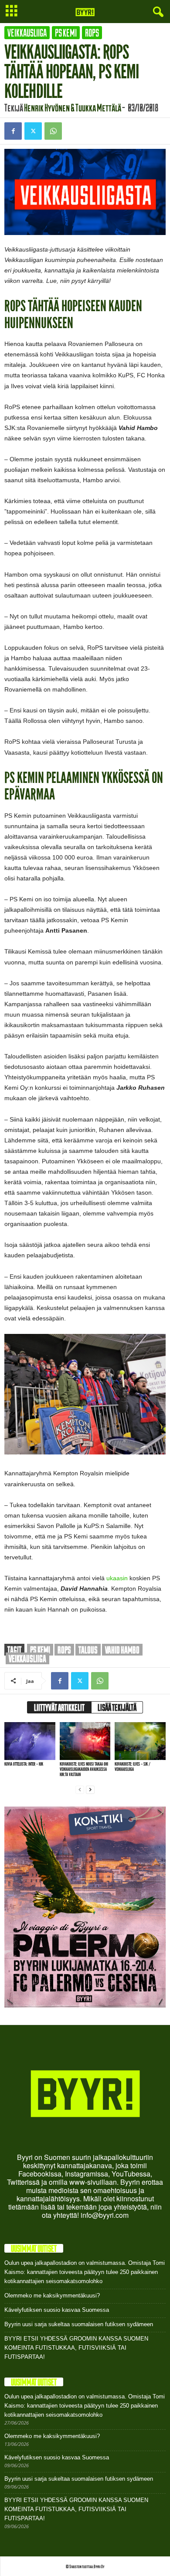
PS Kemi (66, 33)
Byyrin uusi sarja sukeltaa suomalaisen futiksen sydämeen (79, 2324)
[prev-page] (80, 1789)
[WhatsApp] (53, 131)
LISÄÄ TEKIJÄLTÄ (117, 1707)
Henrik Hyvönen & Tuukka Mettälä (73, 107)
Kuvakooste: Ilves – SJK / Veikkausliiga (133, 1767)
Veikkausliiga (27, 33)
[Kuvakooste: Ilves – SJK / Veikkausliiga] (140, 1741)
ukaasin (117, 1578)
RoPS (92, 33)
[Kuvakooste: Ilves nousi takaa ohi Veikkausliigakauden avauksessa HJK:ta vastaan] (85, 1741)
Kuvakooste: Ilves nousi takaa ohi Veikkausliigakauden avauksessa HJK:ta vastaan (84, 1769)
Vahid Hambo (122, 1650)
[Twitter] (33, 131)
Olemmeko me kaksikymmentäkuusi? (52, 2296)
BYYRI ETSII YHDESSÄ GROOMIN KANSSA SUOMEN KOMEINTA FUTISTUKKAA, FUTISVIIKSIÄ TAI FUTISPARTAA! (76, 2348)
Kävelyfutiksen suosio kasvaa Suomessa (57, 2310)
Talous (88, 1650)
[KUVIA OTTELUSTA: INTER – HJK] (30, 1741)
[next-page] (90, 1789)
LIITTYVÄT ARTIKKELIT (59, 1707)
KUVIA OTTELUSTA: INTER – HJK (24, 1764)
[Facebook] (13, 131)
